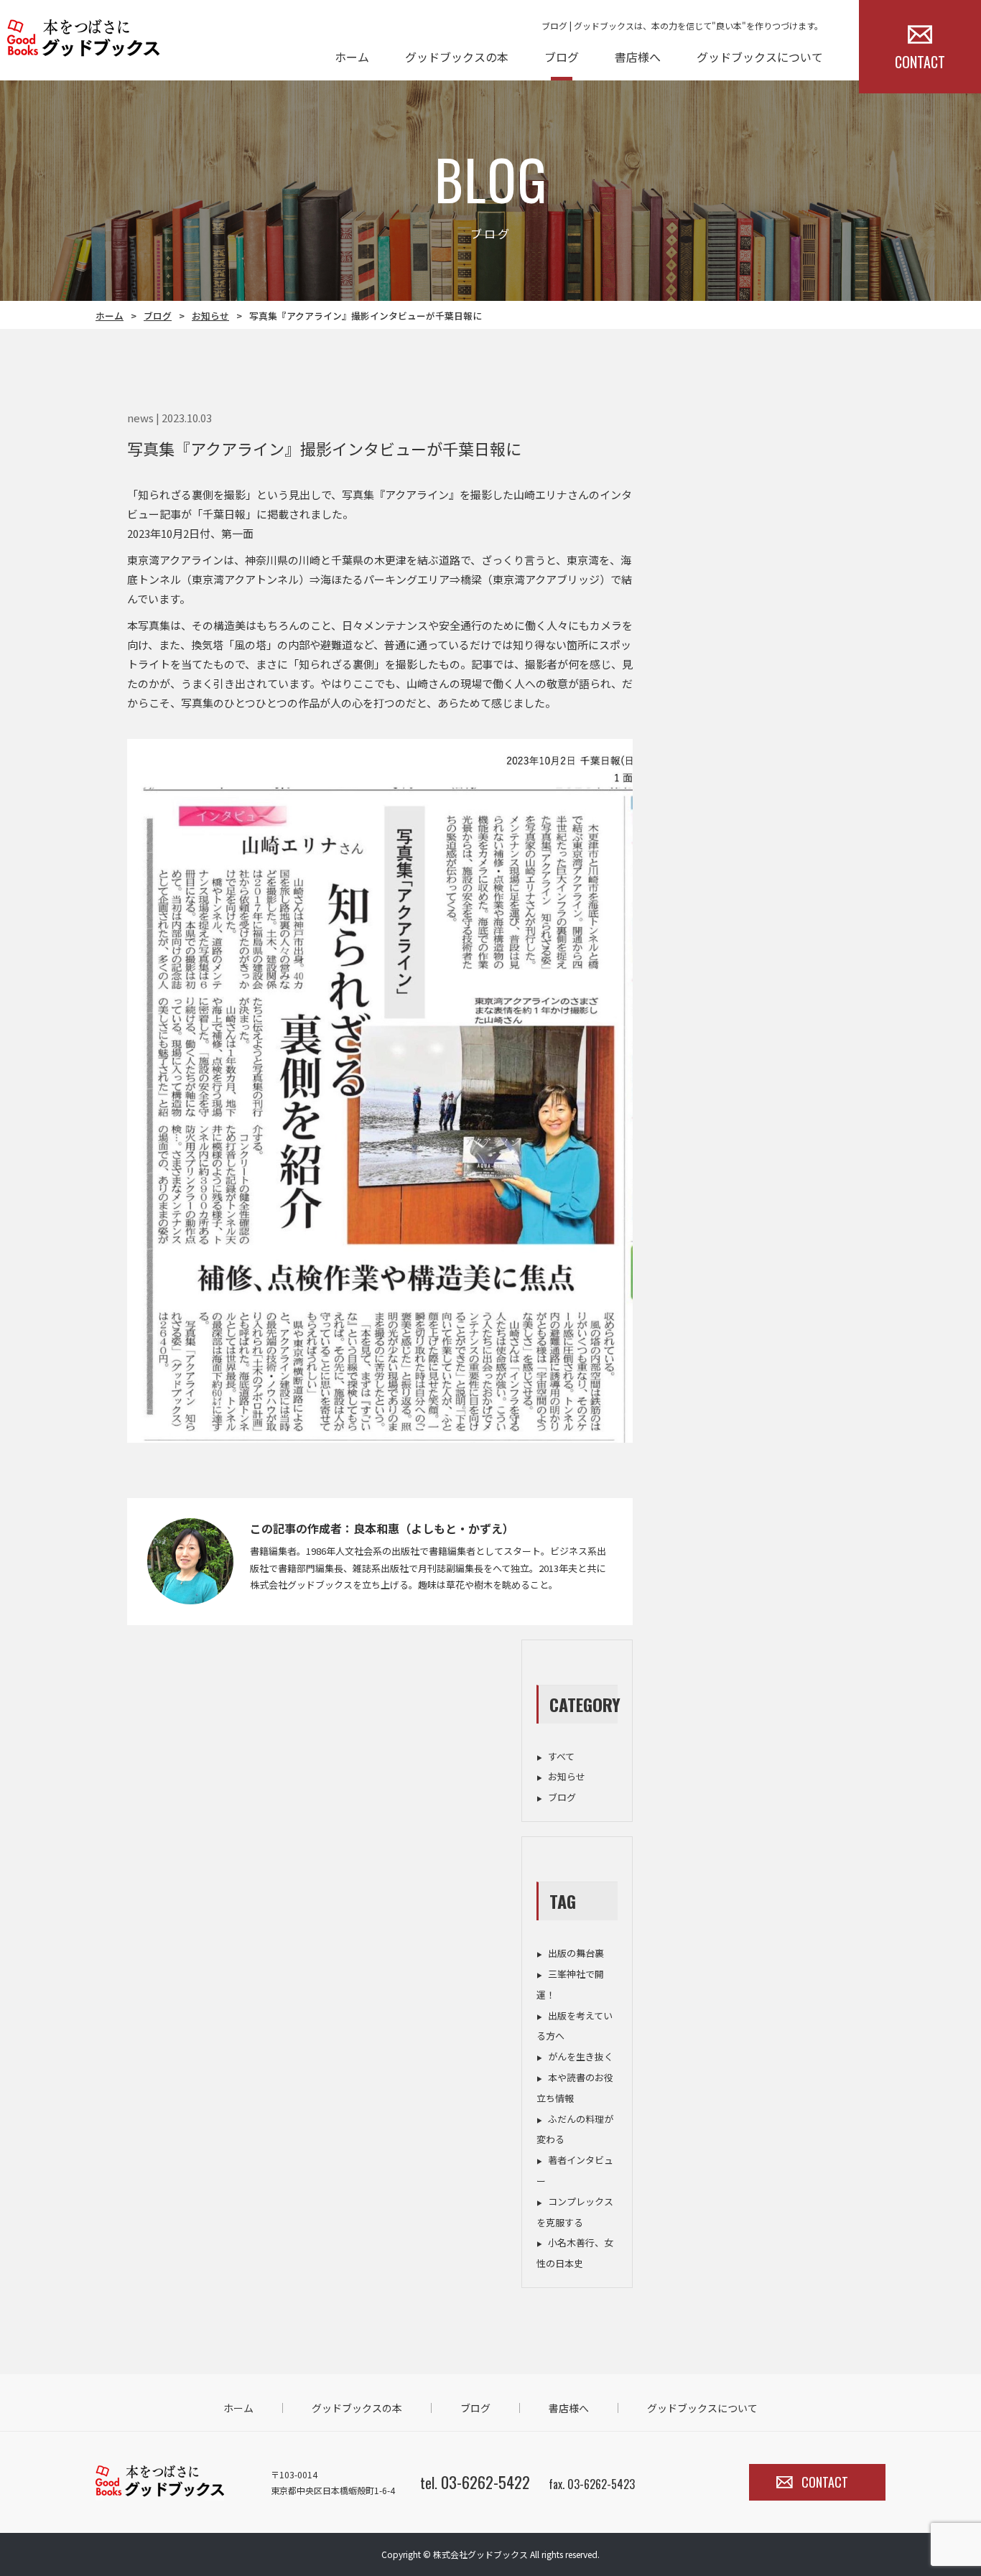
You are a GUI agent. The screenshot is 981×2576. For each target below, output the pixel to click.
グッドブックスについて (760, 57)
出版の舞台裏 (576, 1953)
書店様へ (638, 57)
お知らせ (210, 316)
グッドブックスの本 (457, 57)
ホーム (352, 57)
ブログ (562, 57)
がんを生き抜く (581, 2056)
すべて (561, 1756)
